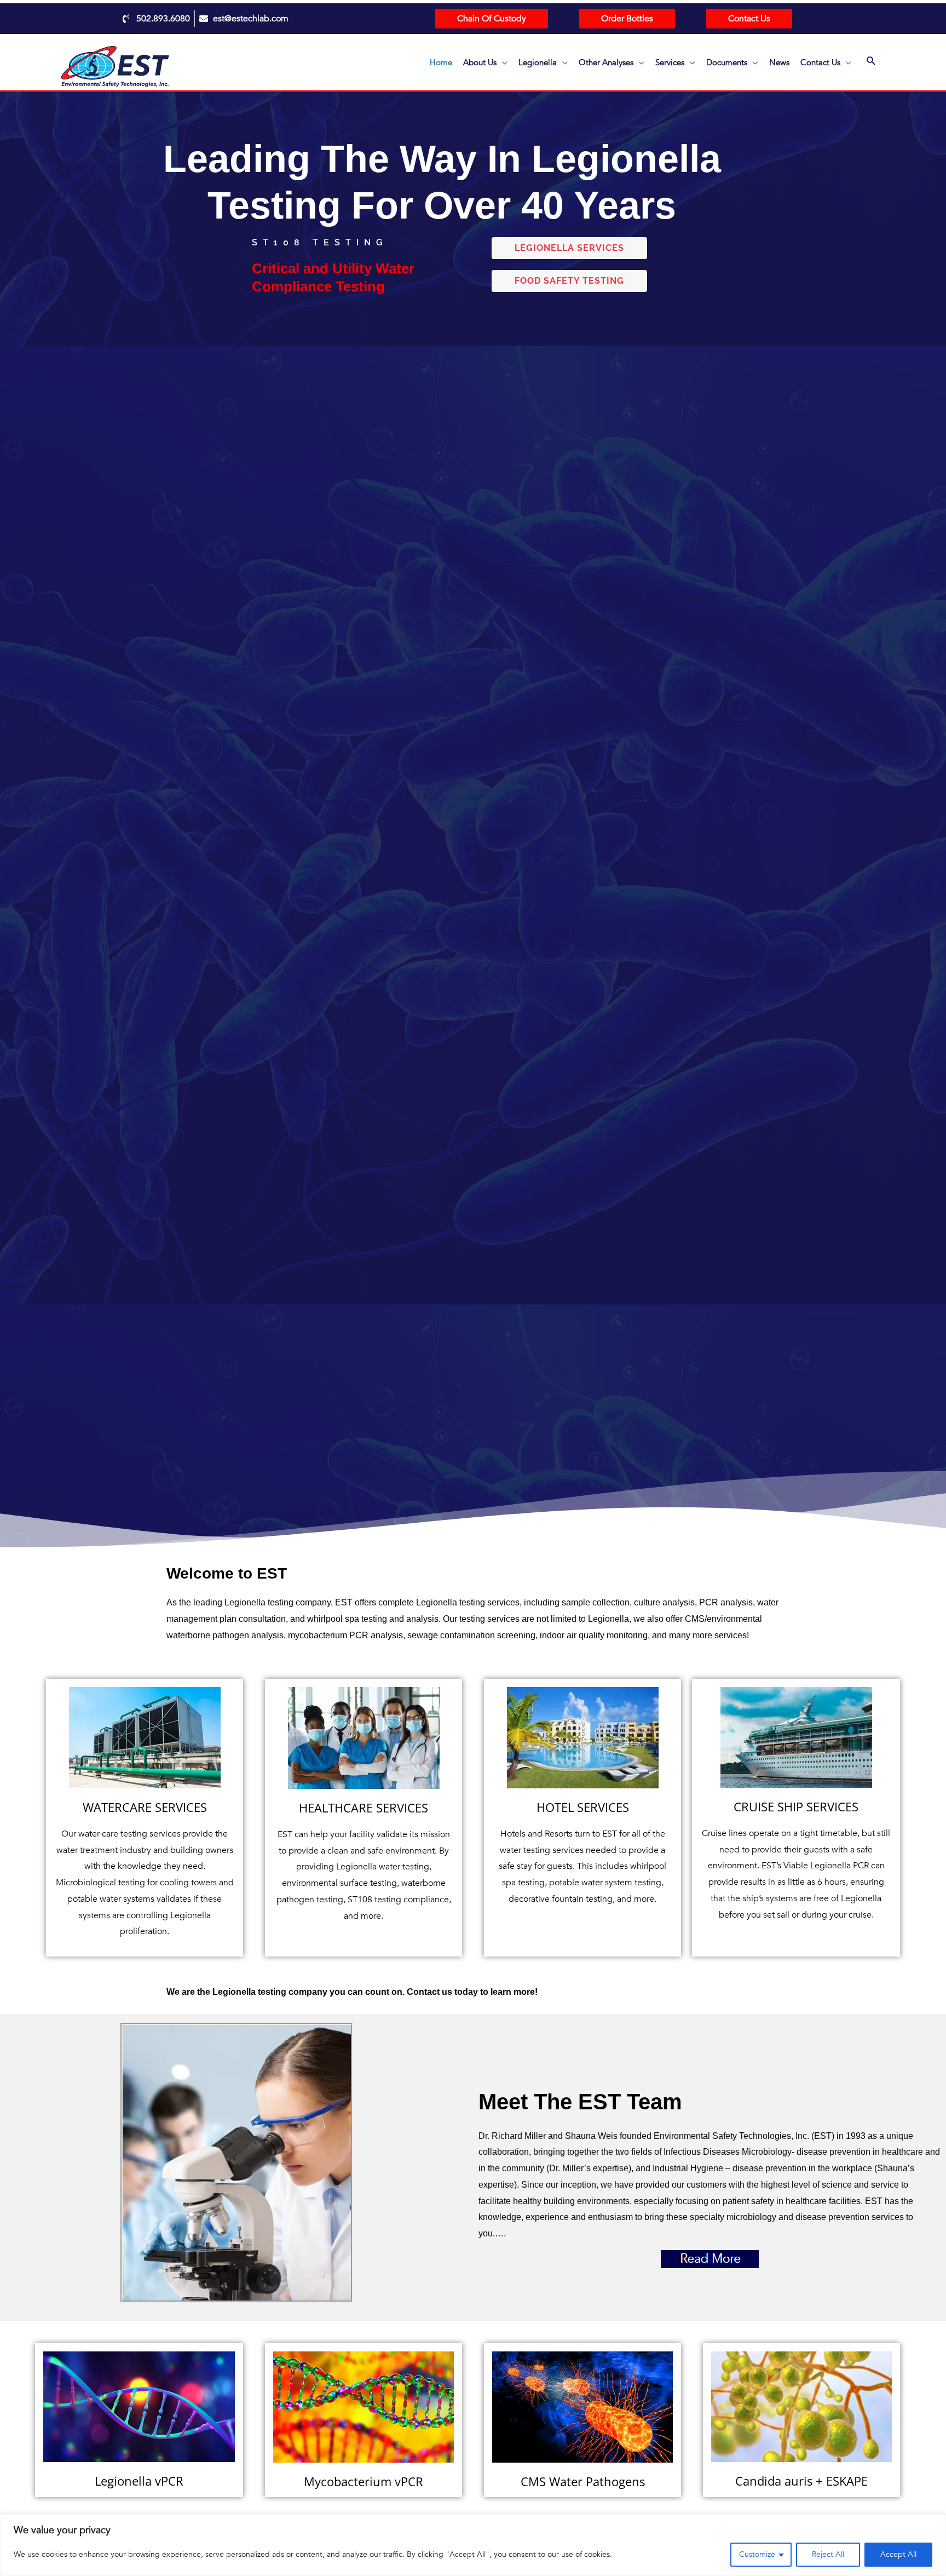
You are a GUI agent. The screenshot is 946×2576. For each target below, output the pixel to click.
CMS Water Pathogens (583, 2481)
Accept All (898, 2554)
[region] (473, 2545)
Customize (757, 2554)
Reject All (828, 2554)
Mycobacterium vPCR (364, 2481)
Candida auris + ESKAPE (801, 2481)
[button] (871, 62)
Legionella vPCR (139, 2481)
